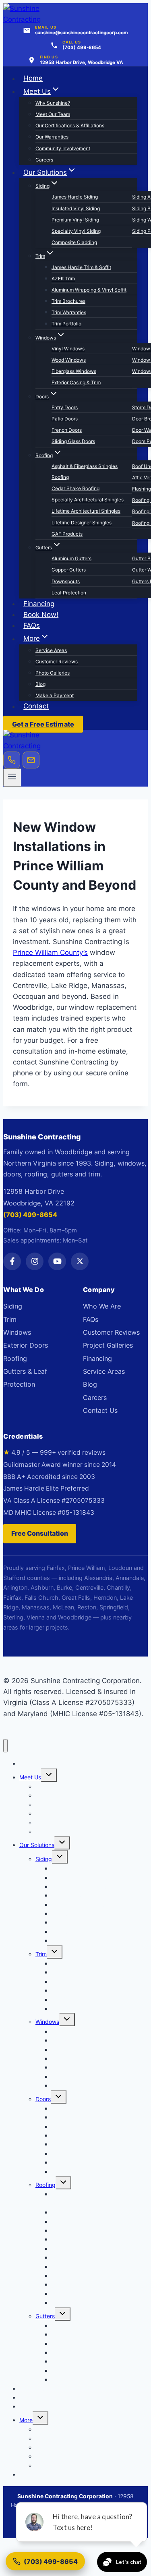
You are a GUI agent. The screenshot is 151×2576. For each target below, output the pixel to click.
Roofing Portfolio (73, 2302)
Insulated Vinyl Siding (76, 208)
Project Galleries (108, 1345)
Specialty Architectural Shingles (88, 500)
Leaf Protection (69, 593)
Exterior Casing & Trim (76, 382)
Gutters (45, 2316)
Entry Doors (65, 407)
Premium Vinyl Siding (75, 220)
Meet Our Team (53, 114)
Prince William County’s (50, 953)
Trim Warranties (69, 312)
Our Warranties (52, 137)
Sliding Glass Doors (73, 441)
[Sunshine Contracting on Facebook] (12, 1261)
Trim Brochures (68, 301)
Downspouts (66, 581)
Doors (43, 2099)
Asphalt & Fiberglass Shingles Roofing (85, 472)
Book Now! (41, 615)
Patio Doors (65, 419)
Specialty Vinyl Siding (76, 231)
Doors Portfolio (71, 2171)
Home (33, 79)
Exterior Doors (26, 1345)
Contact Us (100, 1410)
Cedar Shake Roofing (75, 488)
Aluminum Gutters (71, 558)
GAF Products (67, 534)
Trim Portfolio (66, 324)
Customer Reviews (57, 662)
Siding (13, 1306)
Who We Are (102, 1306)
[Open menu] (12, 777)
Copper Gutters (69, 570)
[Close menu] (5, 1746)
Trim (10, 1319)
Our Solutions (37, 1845)
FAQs (32, 625)
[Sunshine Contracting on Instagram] (35, 1261)
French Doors (67, 430)
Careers (44, 160)
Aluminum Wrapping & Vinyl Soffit (89, 290)
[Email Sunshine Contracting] (31, 760)
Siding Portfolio (71, 1940)
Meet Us (30, 1777)
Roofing (15, 1358)
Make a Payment (55, 695)
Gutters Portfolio (73, 2379)
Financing (39, 604)
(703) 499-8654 (30, 1215)
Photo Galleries (53, 673)
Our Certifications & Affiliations (70, 125)
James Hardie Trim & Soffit (81, 267)
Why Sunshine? (53, 103)
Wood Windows (69, 360)
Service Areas (51, 650)
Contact (36, 706)
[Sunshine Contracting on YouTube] (57, 1261)
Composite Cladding (74, 242)
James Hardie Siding (75, 197)
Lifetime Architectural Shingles (86, 511)
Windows (17, 1332)
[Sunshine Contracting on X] (80, 1261)
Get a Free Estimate (43, 724)
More (26, 2420)
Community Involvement (63, 148)
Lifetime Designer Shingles (82, 523)
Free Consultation (40, 1533)
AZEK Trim (63, 279)
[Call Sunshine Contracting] (12, 760)
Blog (40, 684)
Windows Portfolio (75, 2085)
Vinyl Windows (68, 349)
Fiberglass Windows (74, 371)
